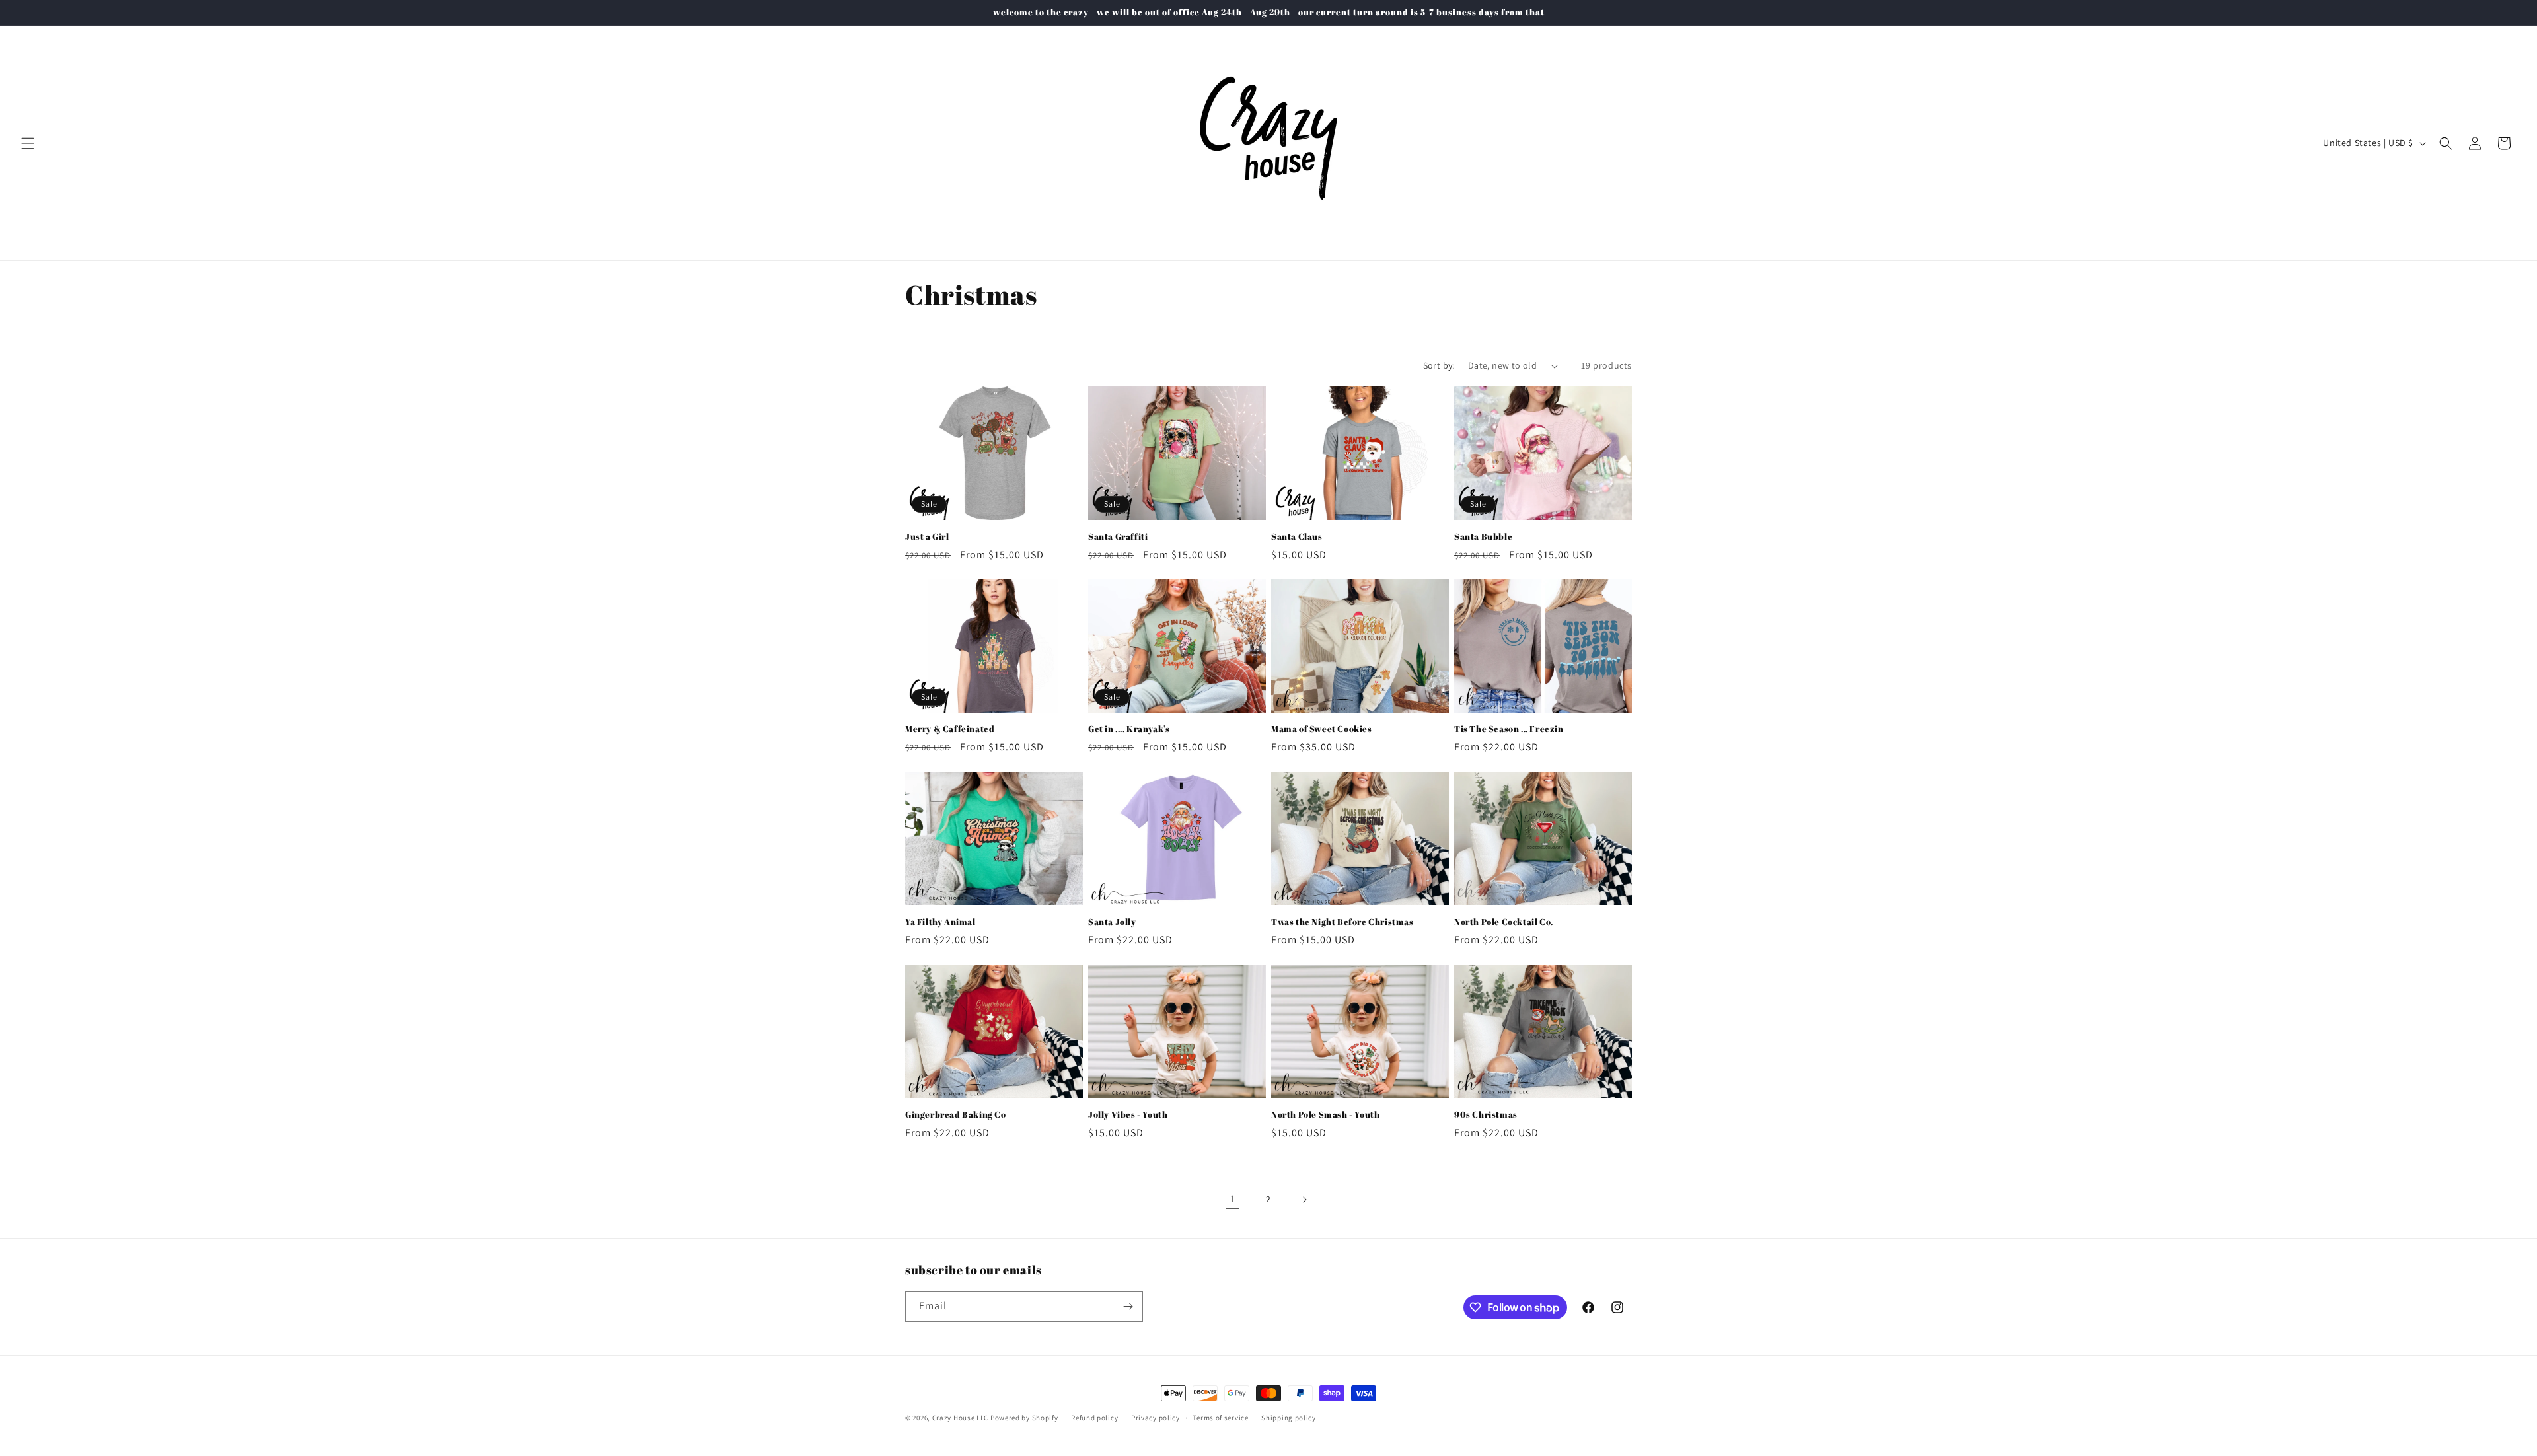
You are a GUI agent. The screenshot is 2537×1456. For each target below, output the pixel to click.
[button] (28, 143)
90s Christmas (1486, 1115)
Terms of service (1220, 1418)
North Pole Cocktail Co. (1504, 922)
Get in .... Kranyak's (1129, 729)
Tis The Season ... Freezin (1509, 729)
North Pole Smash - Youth (1325, 1115)
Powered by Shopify (1024, 1418)
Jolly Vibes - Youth (1128, 1115)
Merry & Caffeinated (950, 729)
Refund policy (1094, 1418)
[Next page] (1304, 1200)
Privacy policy (1156, 1418)
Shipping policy (1289, 1418)
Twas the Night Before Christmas (1342, 922)
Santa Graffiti (1118, 537)
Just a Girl (927, 537)
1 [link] (1233, 1199)
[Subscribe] (1128, 1306)
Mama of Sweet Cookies (1322, 729)
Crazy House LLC (961, 1418)
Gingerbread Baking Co (956, 1115)
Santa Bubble (1483, 537)
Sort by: (1439, 365)
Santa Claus (1297, 537)
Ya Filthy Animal (940, 922)
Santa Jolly (1112, 922)
